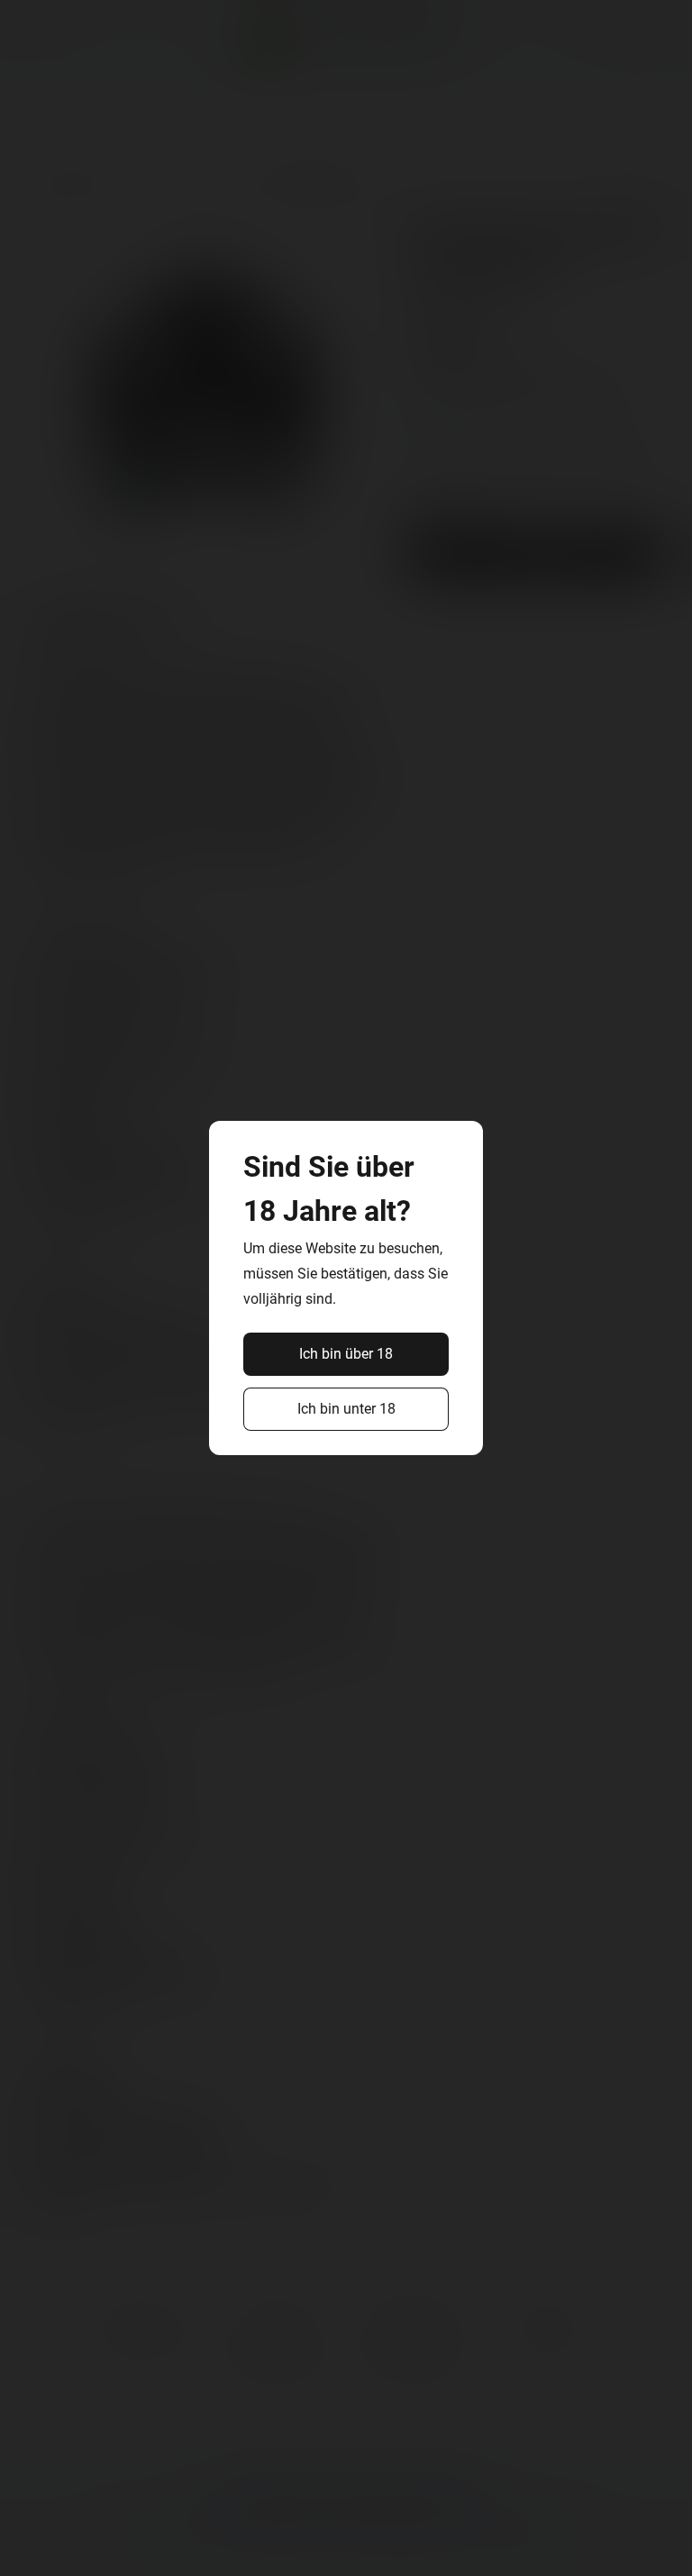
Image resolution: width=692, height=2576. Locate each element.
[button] (346, 1354)
